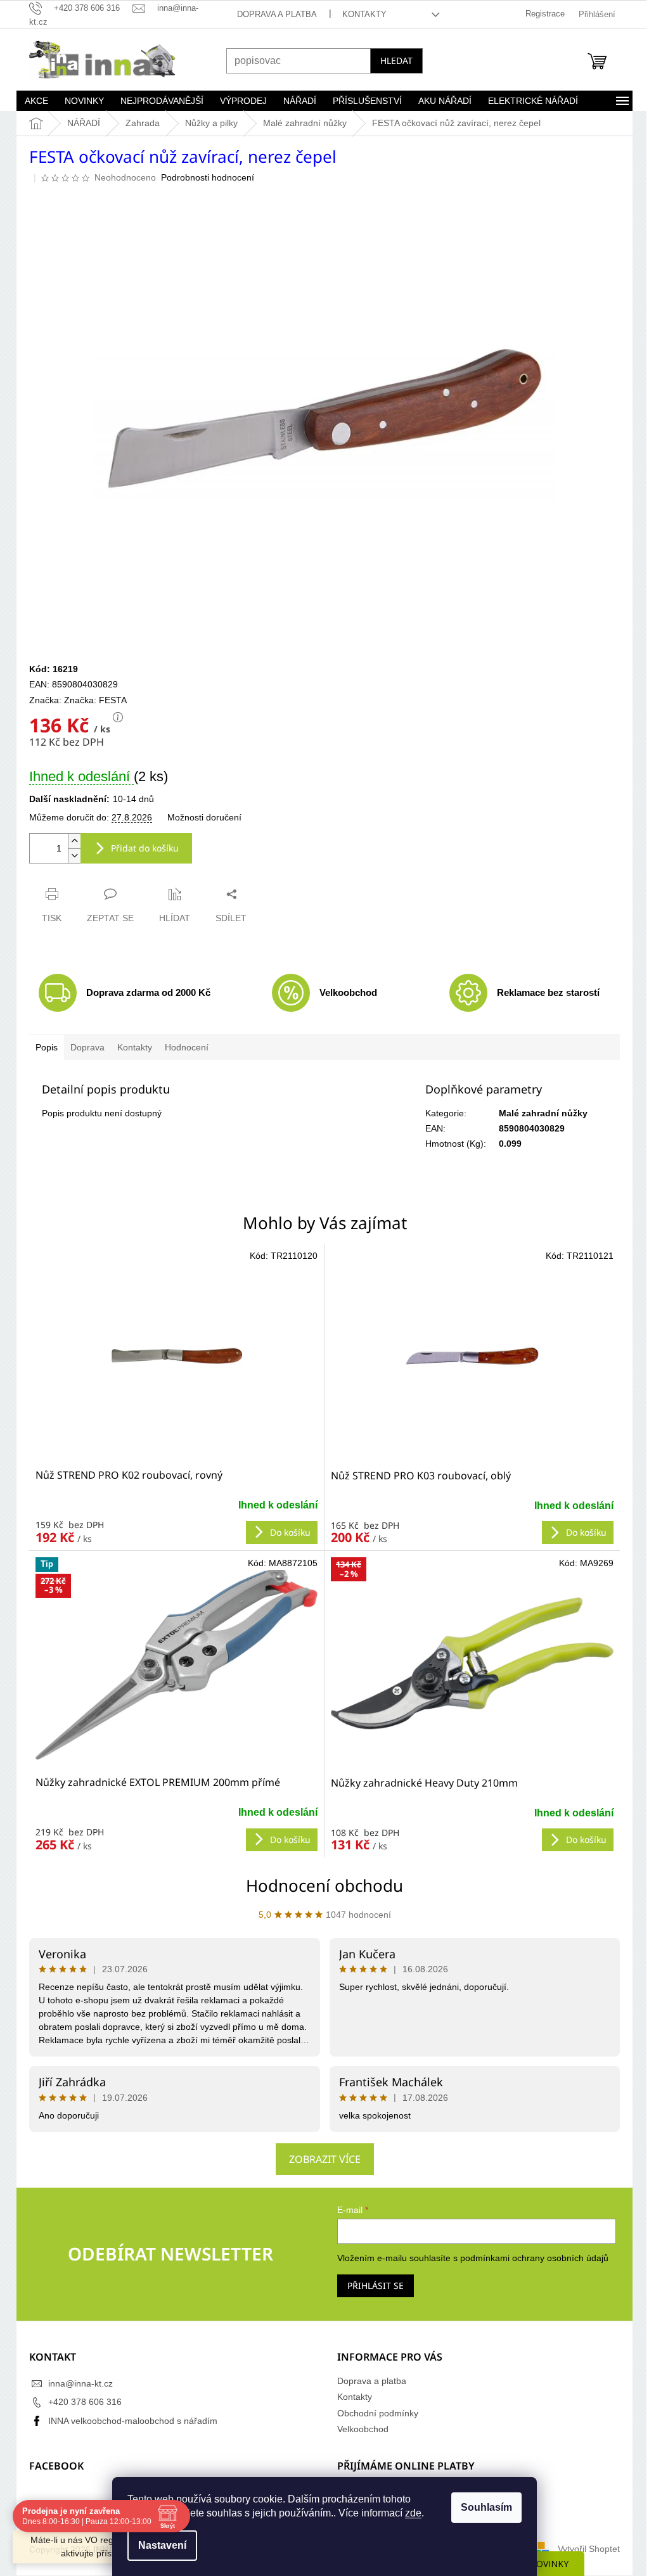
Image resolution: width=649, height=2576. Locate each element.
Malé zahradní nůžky (538, 1113)
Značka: (91, 700)
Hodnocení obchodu (320, 1885)
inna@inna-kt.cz (76, 2383)
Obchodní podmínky (373, 2413)
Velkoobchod (358, 2429)
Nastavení (158, 2545)
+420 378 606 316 (80, 2402)
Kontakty (359, 14)
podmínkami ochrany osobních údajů (530, 2258)
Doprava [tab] (83, 1047)
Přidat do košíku (140, 848)
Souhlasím (482, 2507)
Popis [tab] (42, 1047)
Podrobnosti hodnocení (203, 177)
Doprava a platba (272, 14)
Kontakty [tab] (130, 1047)
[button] (172, 1516)
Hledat (392, 61)
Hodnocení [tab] (182, 1047)
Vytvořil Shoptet (584, 2549)
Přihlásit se (371, 2286)
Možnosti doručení (200, 817)
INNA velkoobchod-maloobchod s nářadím (128, 2421)
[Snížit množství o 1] (70, 856)
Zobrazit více (320, 2159)
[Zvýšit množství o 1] (70, 841)
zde (409, 2513)
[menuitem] (32, 101)
